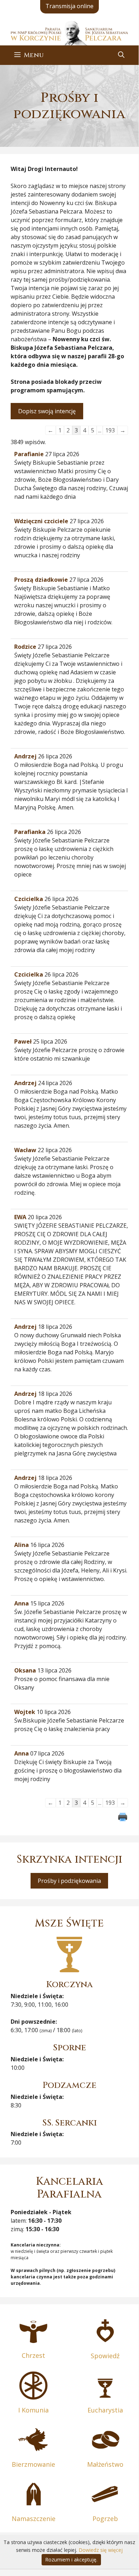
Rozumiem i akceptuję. (71, 2560)
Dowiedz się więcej (101, 2550)
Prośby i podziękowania (69, 1881)
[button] (121, 55)
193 (110, 430)
